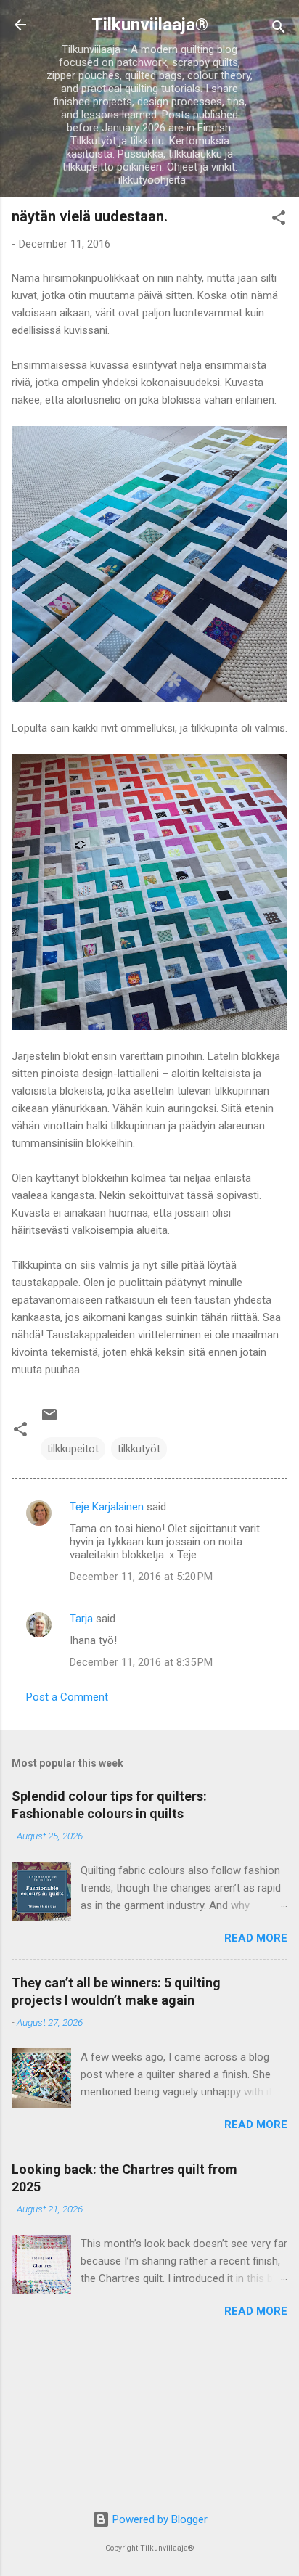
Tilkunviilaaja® (150, 25)
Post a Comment (67, 1697)
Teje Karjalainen (107, 1507)
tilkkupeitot (73, 1449)
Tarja (81, 1619)
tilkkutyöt (139, 1449)
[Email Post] (49, 1420)
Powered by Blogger (159, 2519)
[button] (279, 220)
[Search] (279, 29)
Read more (256, 1938)
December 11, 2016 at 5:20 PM (141, 1577)
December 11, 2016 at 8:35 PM (141, 1662)
